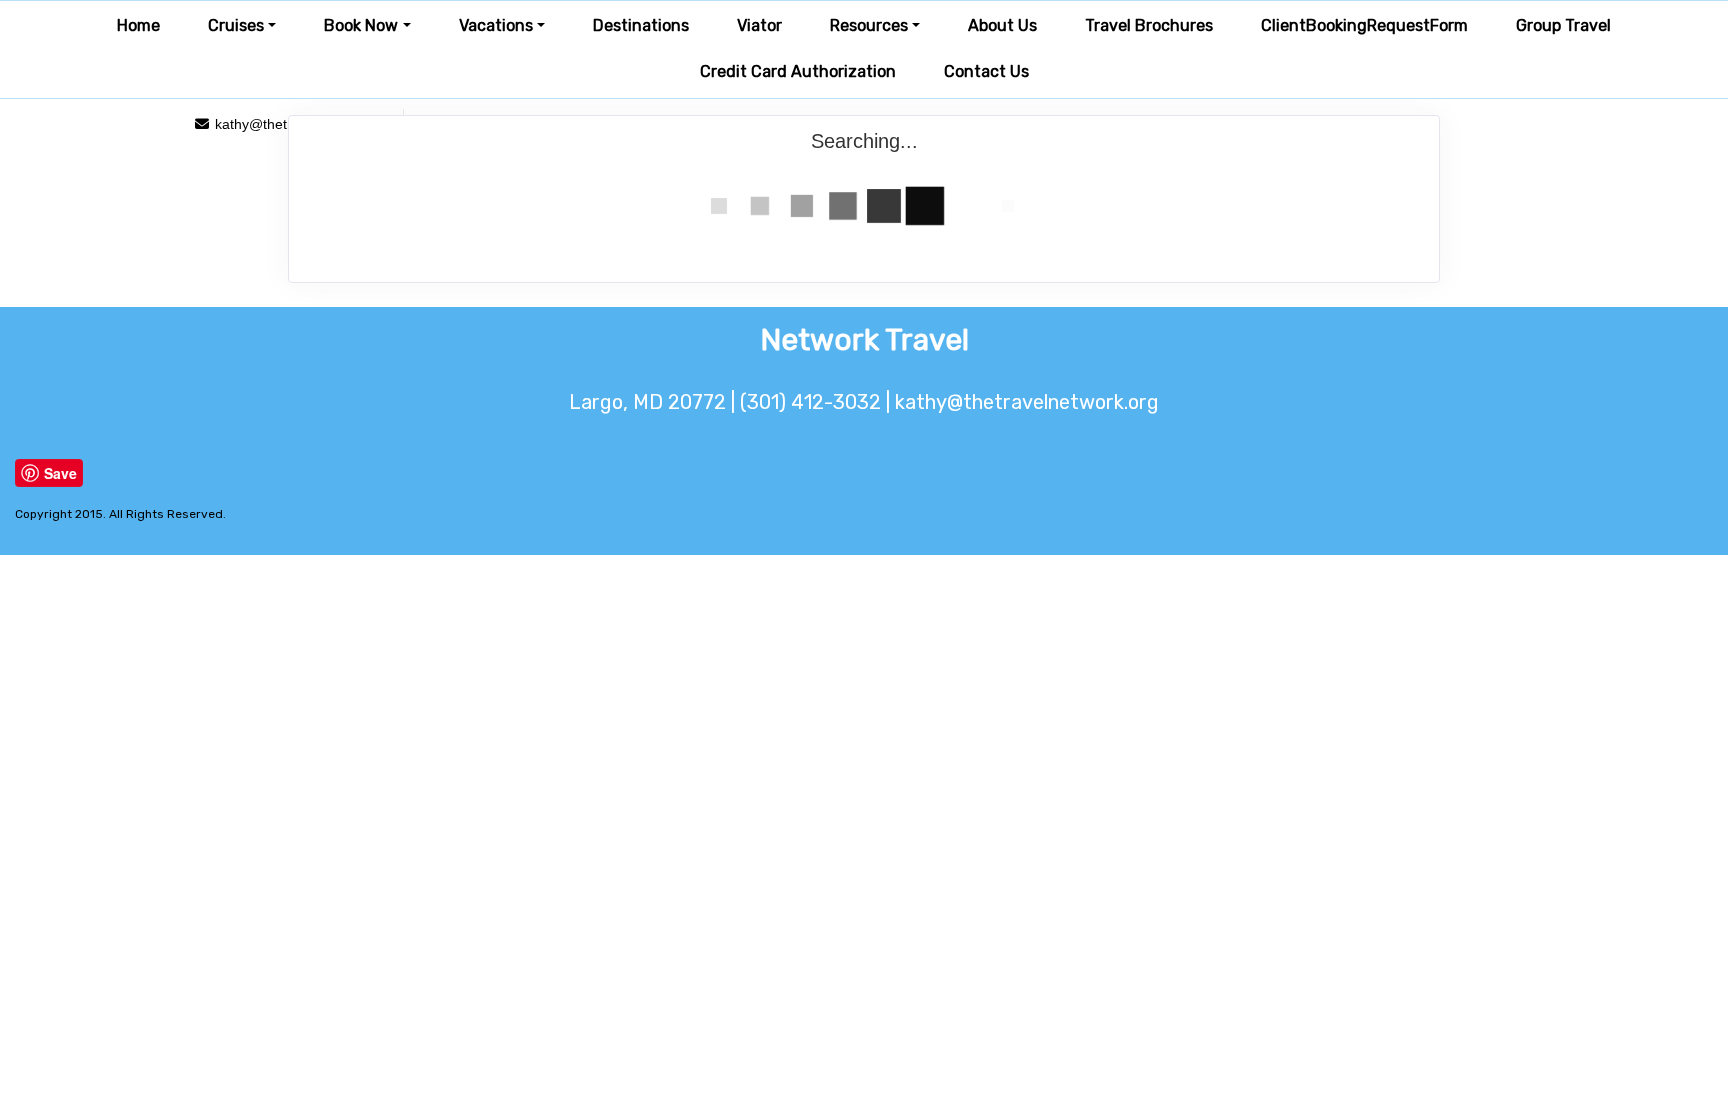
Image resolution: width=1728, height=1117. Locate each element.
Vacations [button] (496, 25)
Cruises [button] (236, 25)
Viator (759, 25)
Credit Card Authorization (798, 71)
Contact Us (986, 71)
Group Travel (1563, 25)
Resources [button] (869, 25)
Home (138, 25)
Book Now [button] (361, 25)
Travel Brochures (1149, 25)
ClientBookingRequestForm (1364, 25)
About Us (1002, 25)
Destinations (641, 25)
